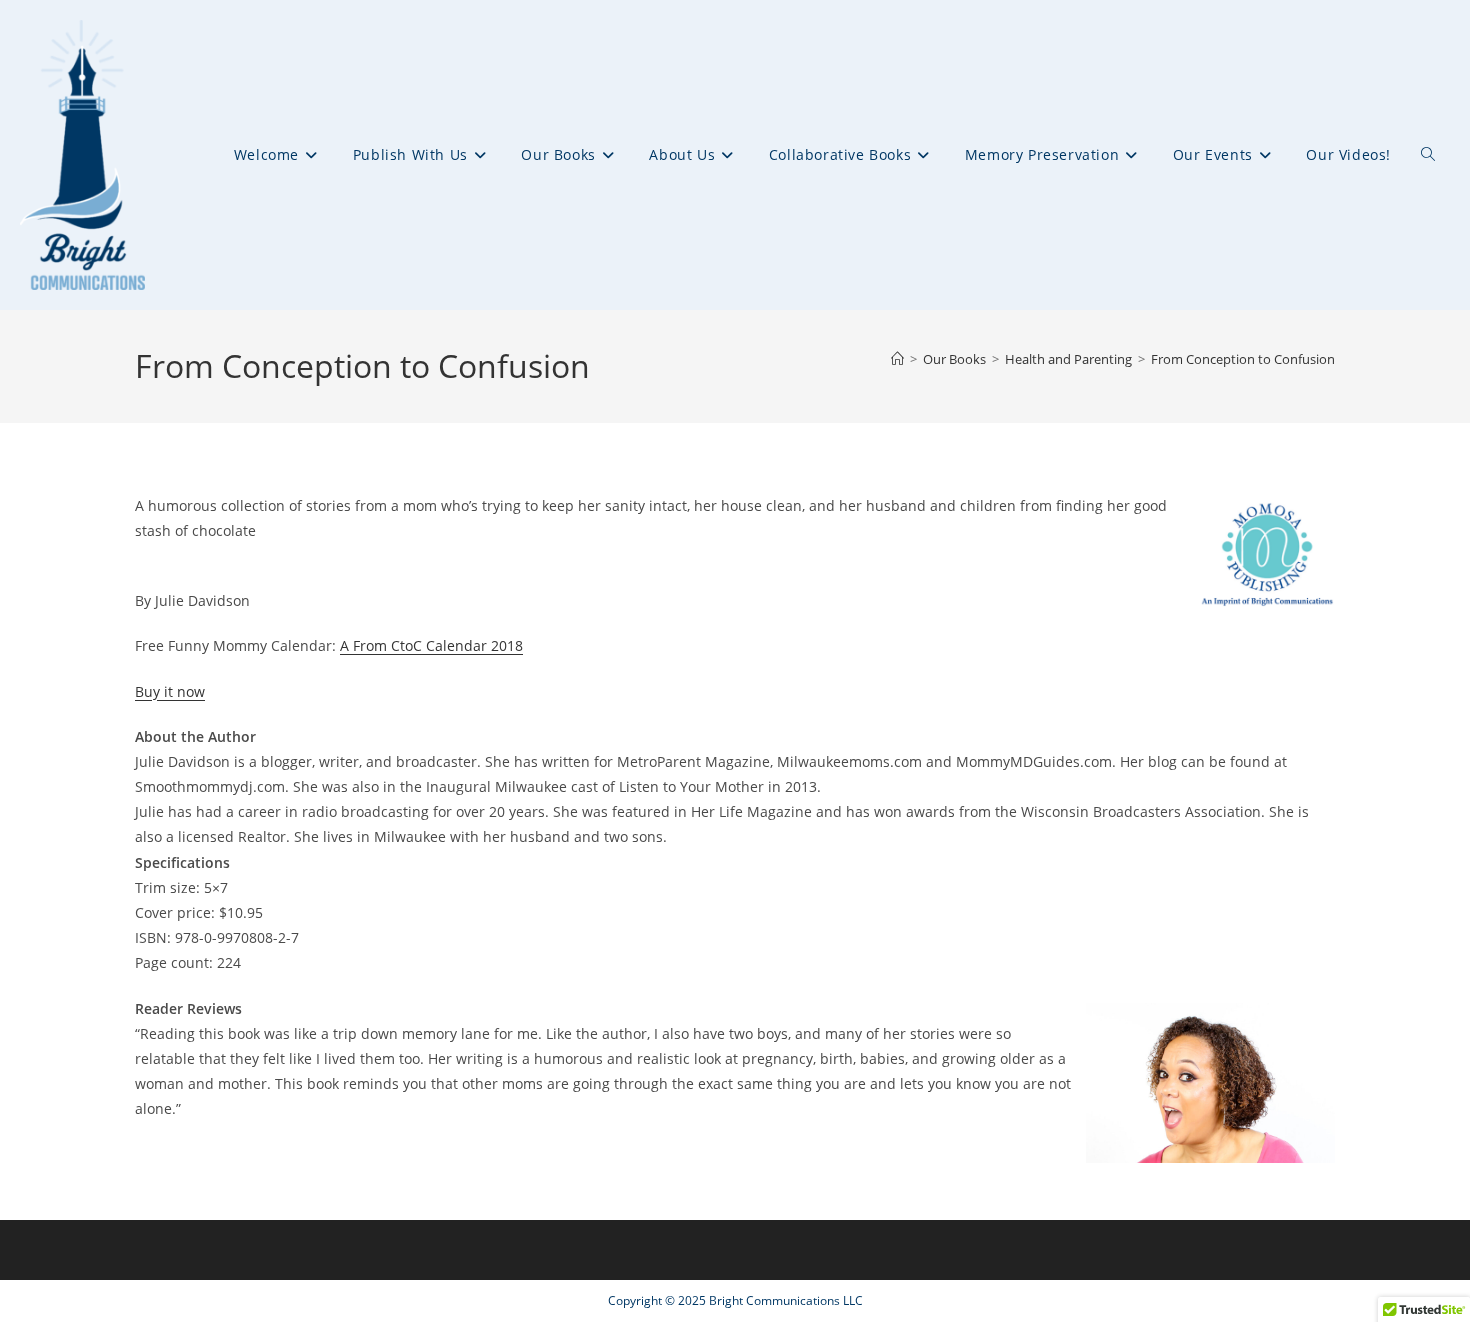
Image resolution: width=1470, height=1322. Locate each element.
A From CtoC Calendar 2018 (431, 645)
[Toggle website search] (1428, 155)
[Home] (897, 359)
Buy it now (170, 691)
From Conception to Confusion (1243, 359)
